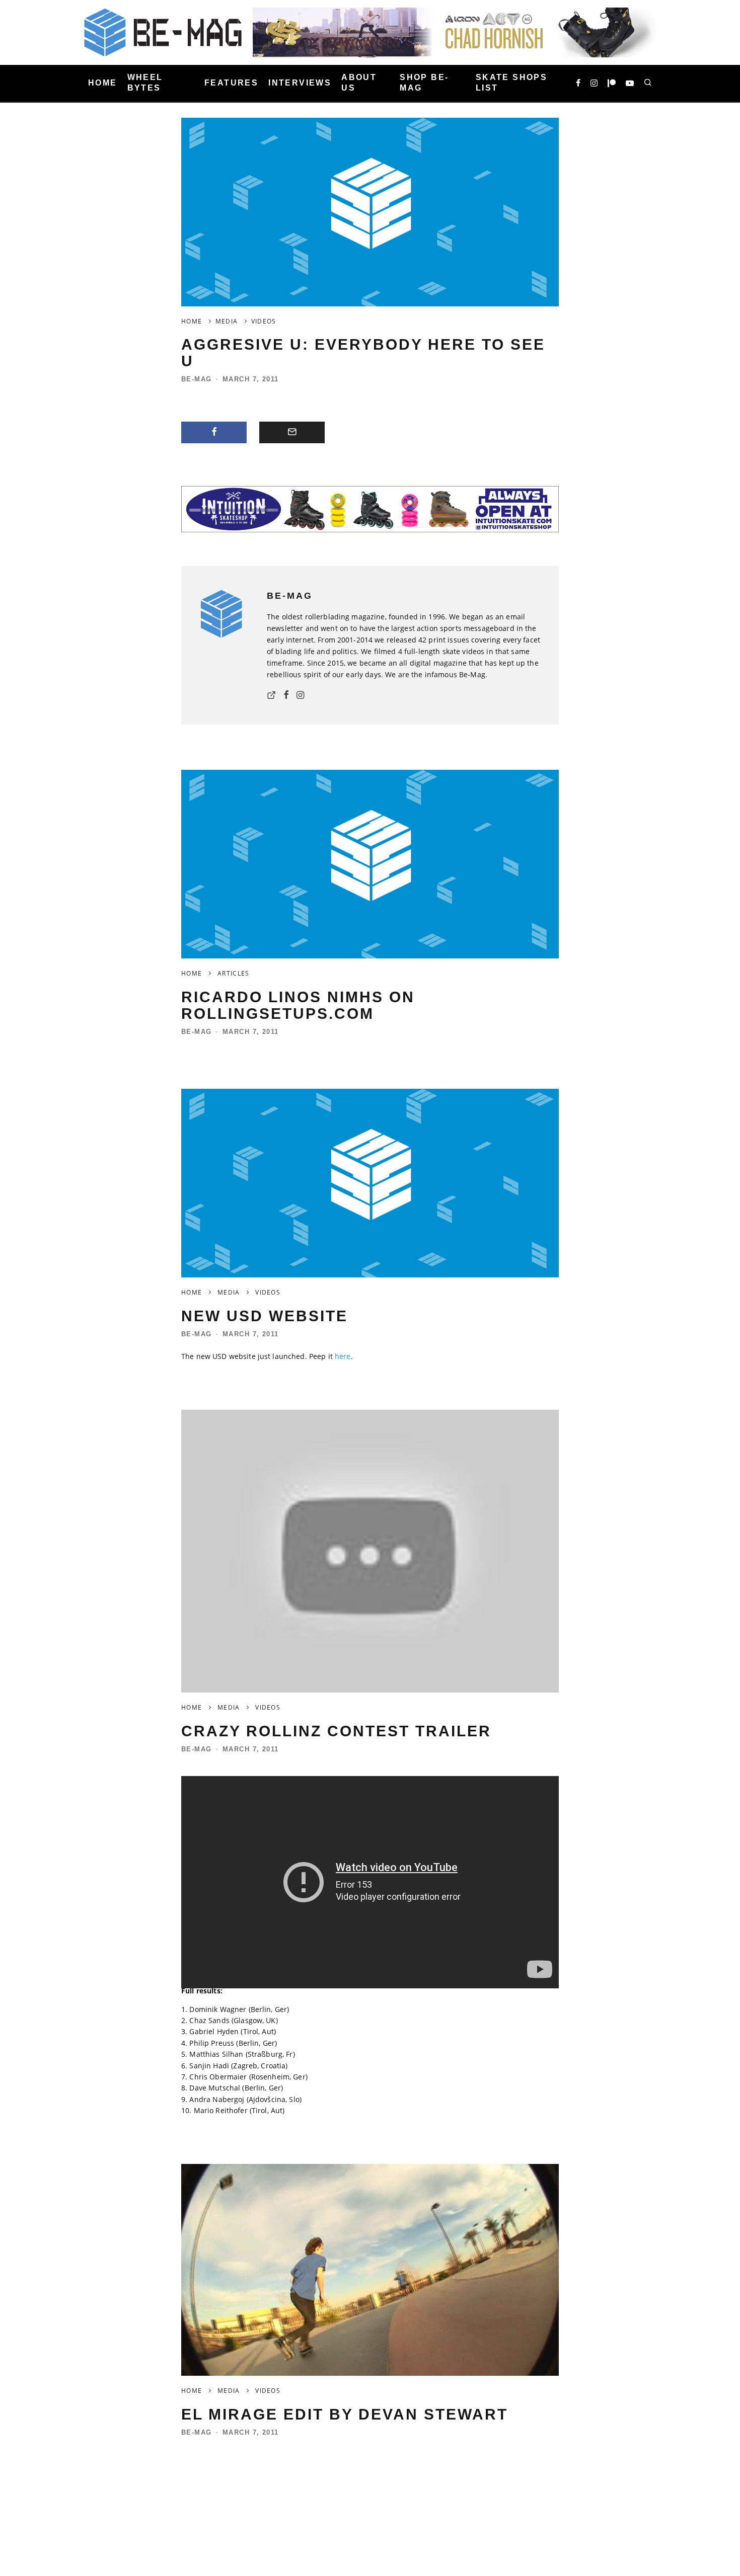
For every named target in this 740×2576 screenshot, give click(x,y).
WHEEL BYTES (145, 83)
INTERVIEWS (300, 83)
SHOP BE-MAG (424, 83)
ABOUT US (359, 83)
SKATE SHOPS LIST (511, 83)
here (343, 1356)
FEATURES (231, 83)
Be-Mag (197, 379)
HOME (103, 83)
